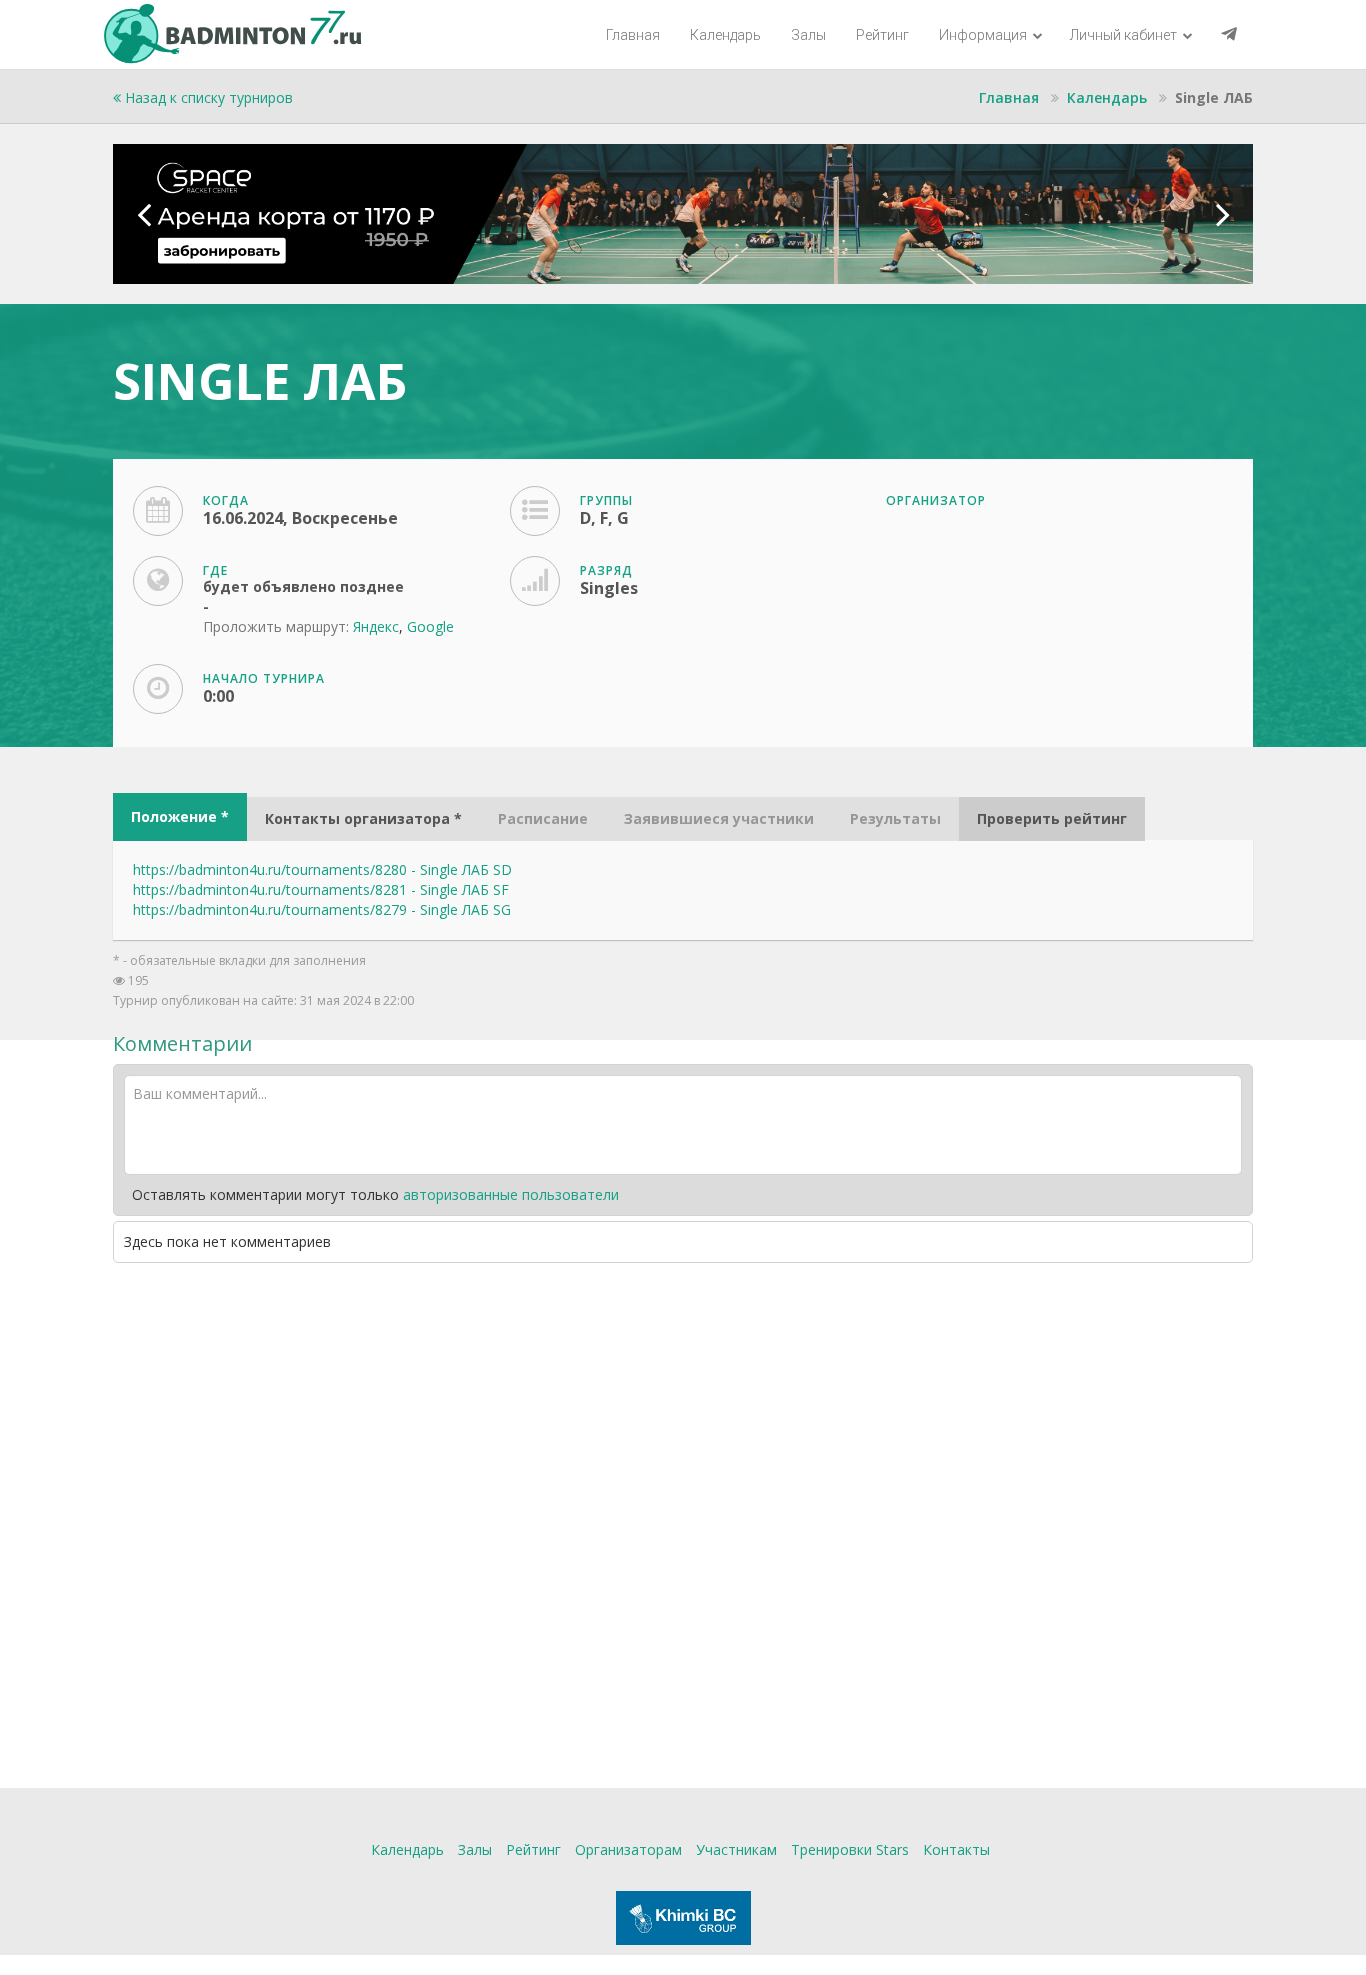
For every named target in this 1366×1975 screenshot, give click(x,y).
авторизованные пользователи (511, 1194)
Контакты (956, 1849)
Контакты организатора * (363, 818)
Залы (808, 35)
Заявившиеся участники (719, 818)
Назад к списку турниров (207, 97)
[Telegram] (1229, 35)
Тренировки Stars (850, 1849)
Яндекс (376, 626)
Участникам (736, 1849)
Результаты (895, 818)
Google (430, 626)
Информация (984, 35)
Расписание (543, 818)
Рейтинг (882, 35)
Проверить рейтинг (1052, 818)
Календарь (725, 35)
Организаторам (628, 1849)
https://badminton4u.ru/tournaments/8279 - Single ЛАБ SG (322, 909)
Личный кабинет (1125, 35)
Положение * (180, 816)
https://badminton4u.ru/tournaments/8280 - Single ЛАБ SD (322, 869)
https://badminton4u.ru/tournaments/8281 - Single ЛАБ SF (321, 889)
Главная (633, 35)
